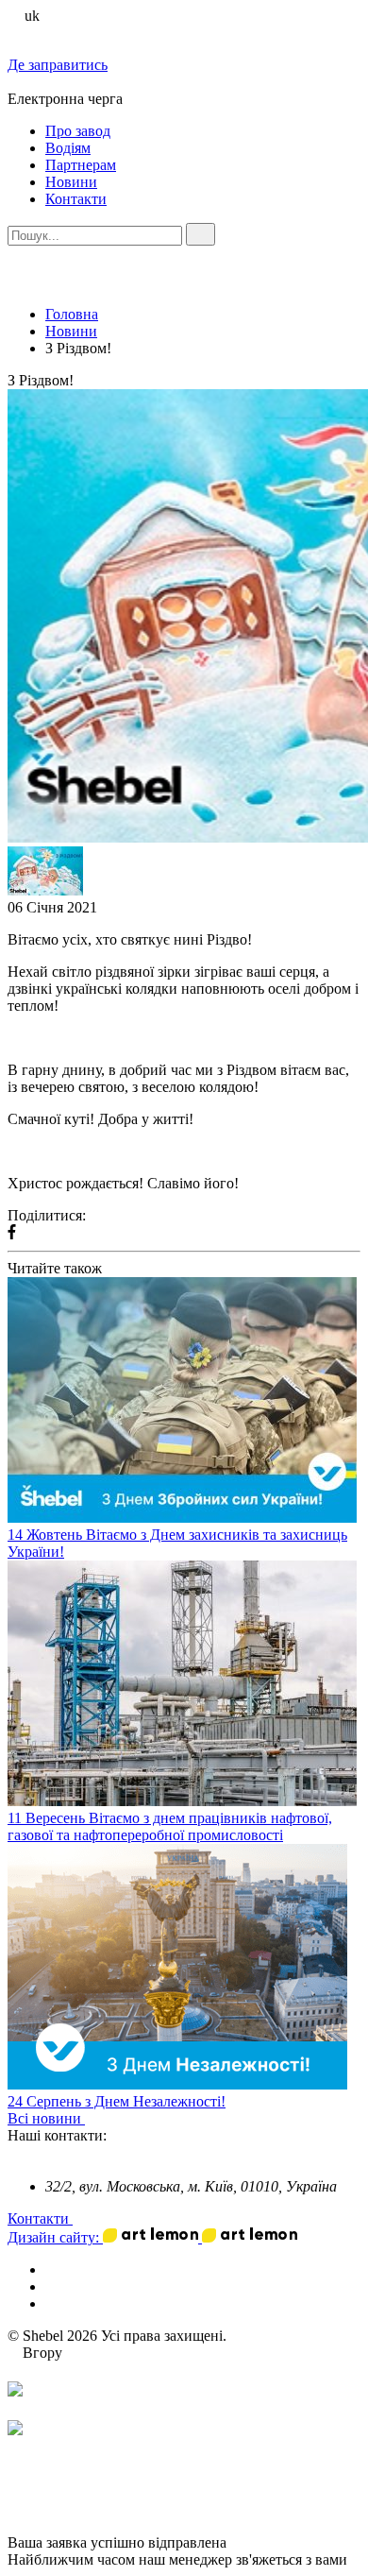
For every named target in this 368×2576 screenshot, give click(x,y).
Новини (71, 182)
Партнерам (81, 165)
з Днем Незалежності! (155, 2101)
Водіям (68, 148)
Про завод (78, 131)
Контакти (76, 199)
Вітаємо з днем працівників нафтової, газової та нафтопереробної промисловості (170, 1826)
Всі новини (46, 2118)
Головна (72, 314)
